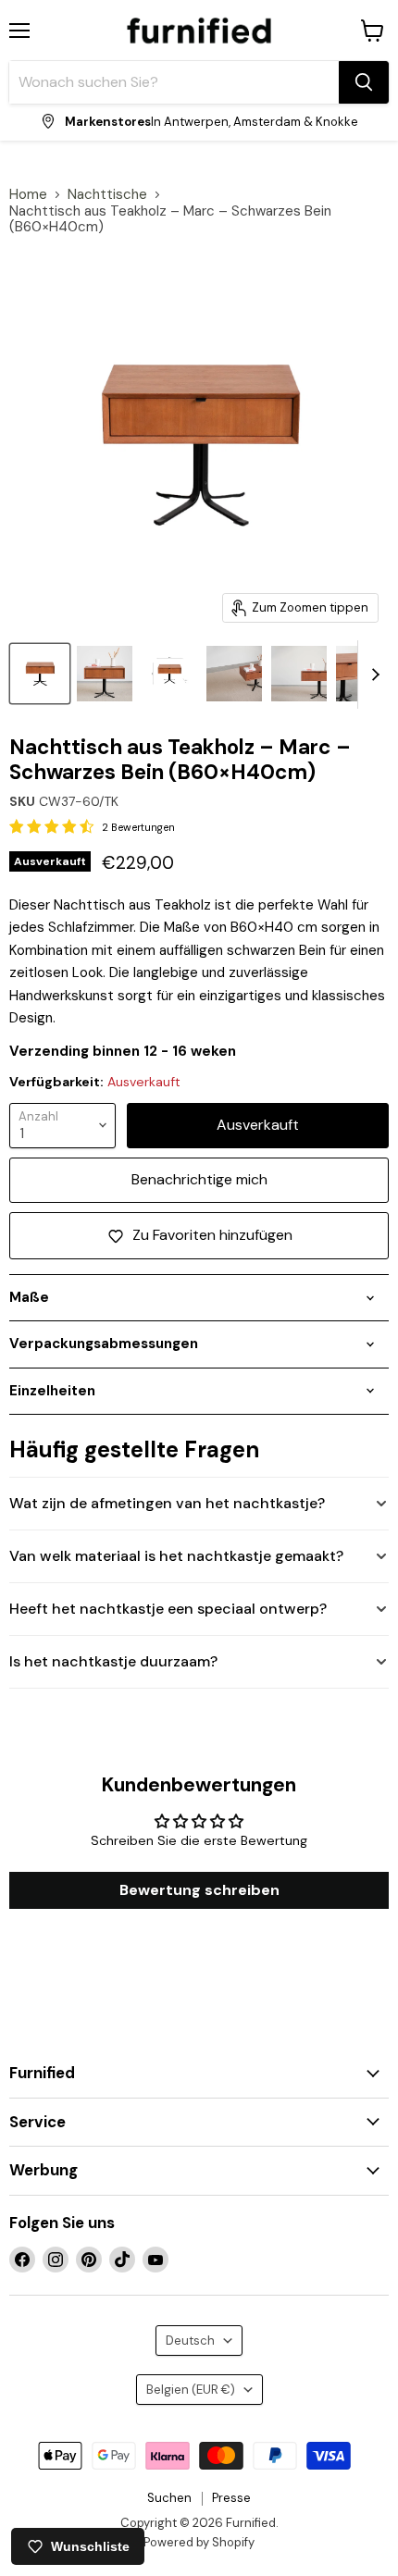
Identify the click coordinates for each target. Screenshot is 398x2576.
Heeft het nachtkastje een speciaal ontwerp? (168, 1609)
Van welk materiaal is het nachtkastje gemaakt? (176, 1556)
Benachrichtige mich (199, 1179)
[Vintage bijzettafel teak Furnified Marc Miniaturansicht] (299, 674)
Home (28, 195)
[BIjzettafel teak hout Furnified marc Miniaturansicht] (234, 674)
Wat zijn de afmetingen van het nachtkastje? (167, 1503)
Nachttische (107, 195)
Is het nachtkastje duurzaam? (113, 1661)
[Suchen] (364, 82)
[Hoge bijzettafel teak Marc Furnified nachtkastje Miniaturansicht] (105, 674)
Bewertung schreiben (199, 1890)
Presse (231, 2498)
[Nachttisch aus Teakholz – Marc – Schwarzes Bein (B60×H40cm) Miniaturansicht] (169, 674)
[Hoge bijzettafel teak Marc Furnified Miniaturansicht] (40, 674)
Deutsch (190, 2341)
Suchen (169, 2498)
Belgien (191, 2390)
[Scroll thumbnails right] (372, 675)
